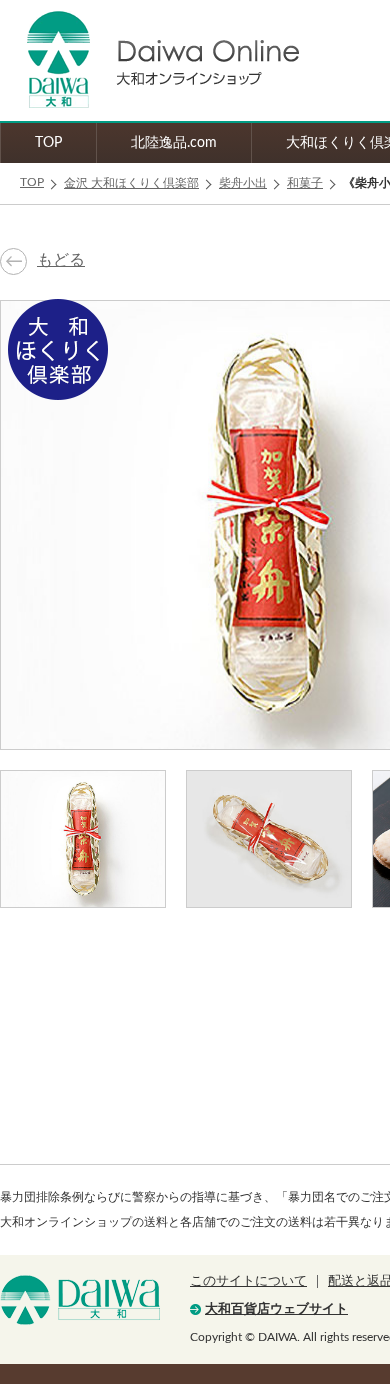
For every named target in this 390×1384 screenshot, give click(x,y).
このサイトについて (248, 1281)
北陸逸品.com (174, 143)
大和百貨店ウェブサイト (276, 1309)
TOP (48, 143)
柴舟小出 (243, 183)
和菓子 (305, 183)
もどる (61, 260)
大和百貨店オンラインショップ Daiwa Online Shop (150, 60)
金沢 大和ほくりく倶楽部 (131, 183)
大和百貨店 (80, 1300)
